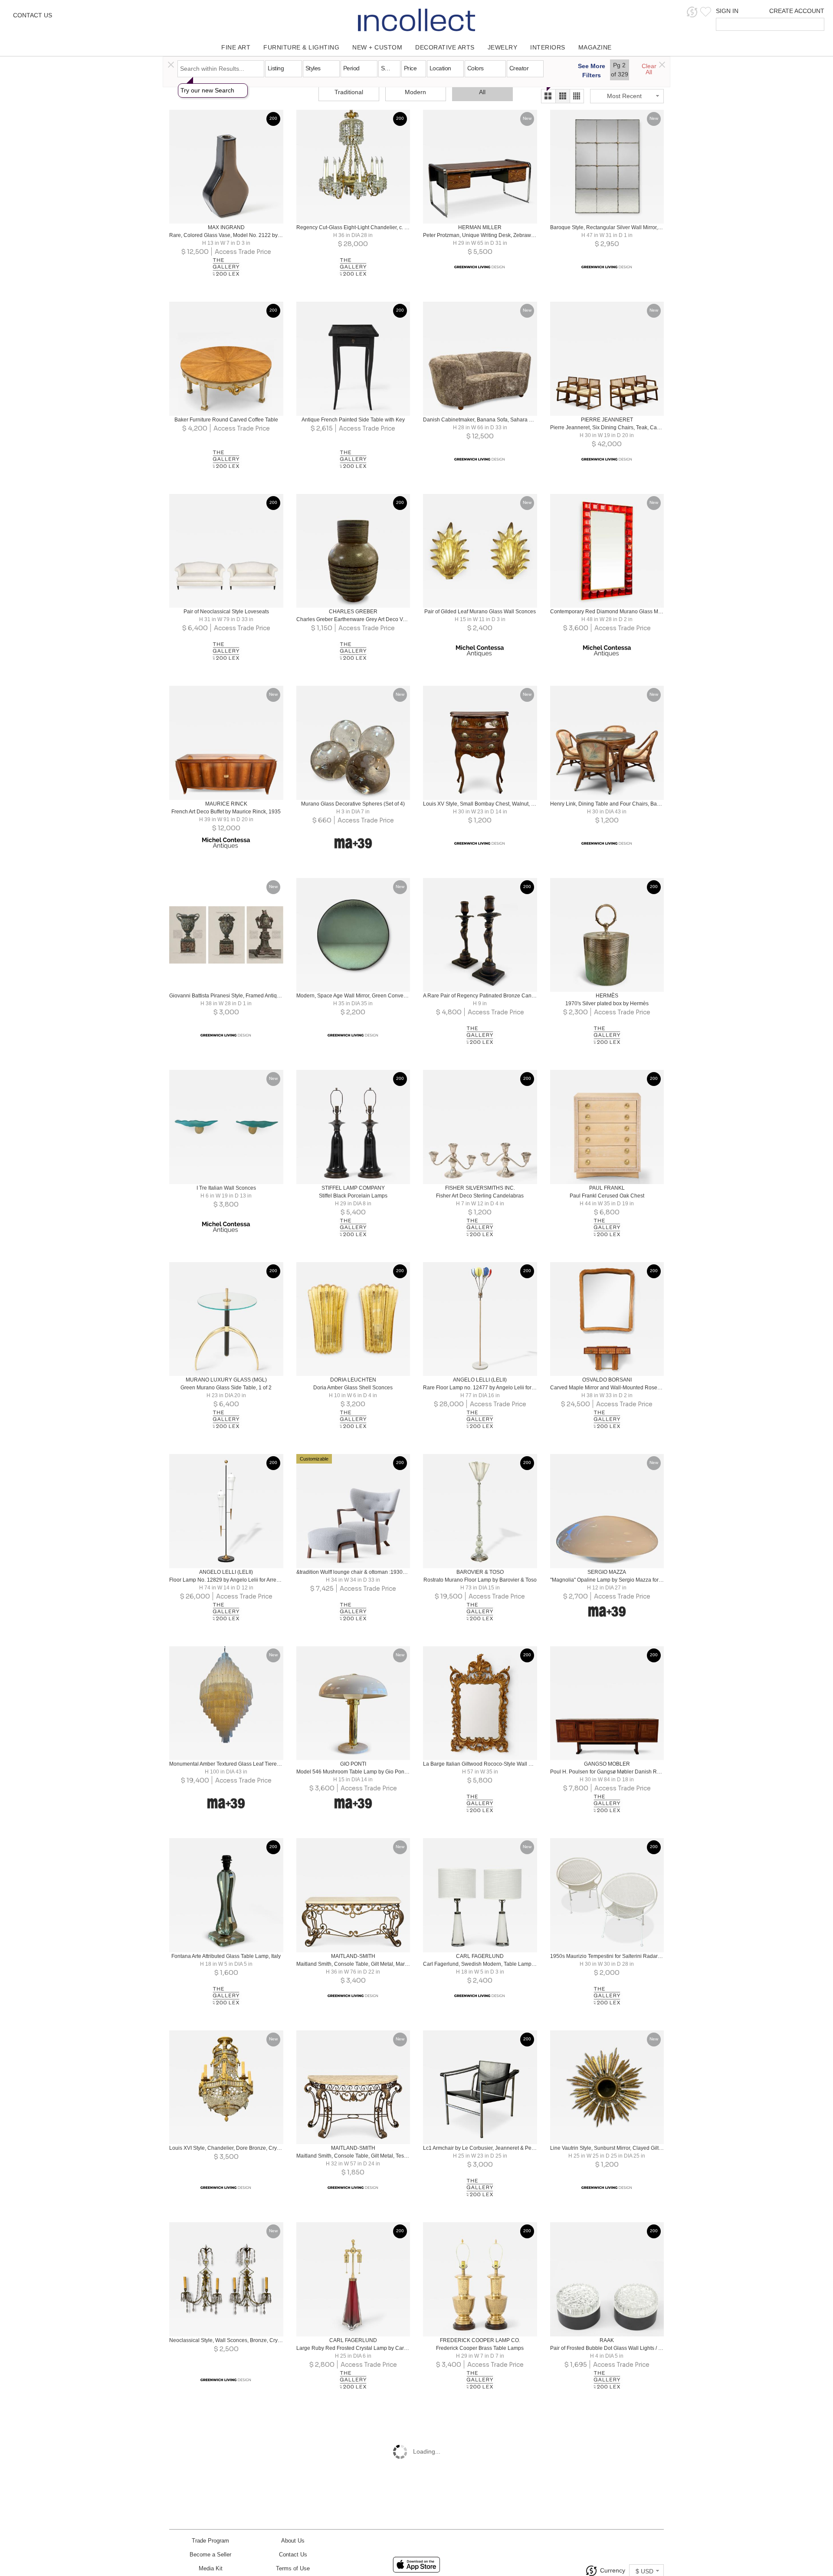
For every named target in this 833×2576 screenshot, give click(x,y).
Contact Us (33, 15)
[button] (692, 12)
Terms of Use (293, 2568)
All (482, 92)
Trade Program (210, 2541)
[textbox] (764, 24)
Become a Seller (210, 2555)
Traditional (349, 92)
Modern (415, 92)
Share (220, 214)
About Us (293, 2541)
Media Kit (211, 2568)
